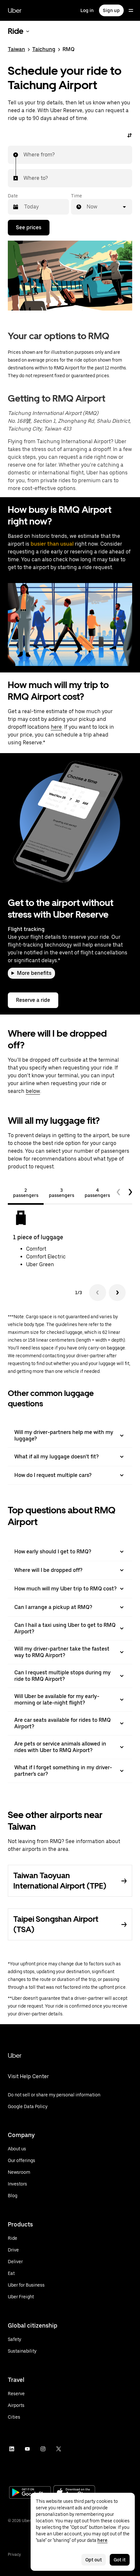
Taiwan (16, 49)
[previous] (119, 1193)
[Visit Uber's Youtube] (27, 2449)
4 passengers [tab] (97, 1193)
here (56, 727)
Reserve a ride (33, 1000)
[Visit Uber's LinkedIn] (12, 2449)
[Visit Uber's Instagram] (43, 2449)
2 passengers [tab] (26, 1193)
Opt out (94, 2560)
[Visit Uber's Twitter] (59, 2449)
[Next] (117, 1293)
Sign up (111, 10)
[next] (130, 1193)
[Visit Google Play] (30, 2493)
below (33, 1091)
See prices (29, 227)
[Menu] (131, 10)
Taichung (44, 49)
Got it (120, 2560)
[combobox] (24, 155)
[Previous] (98, 1293)
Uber (15, 10)
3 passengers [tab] (62, 1193)
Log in (87, 10)
